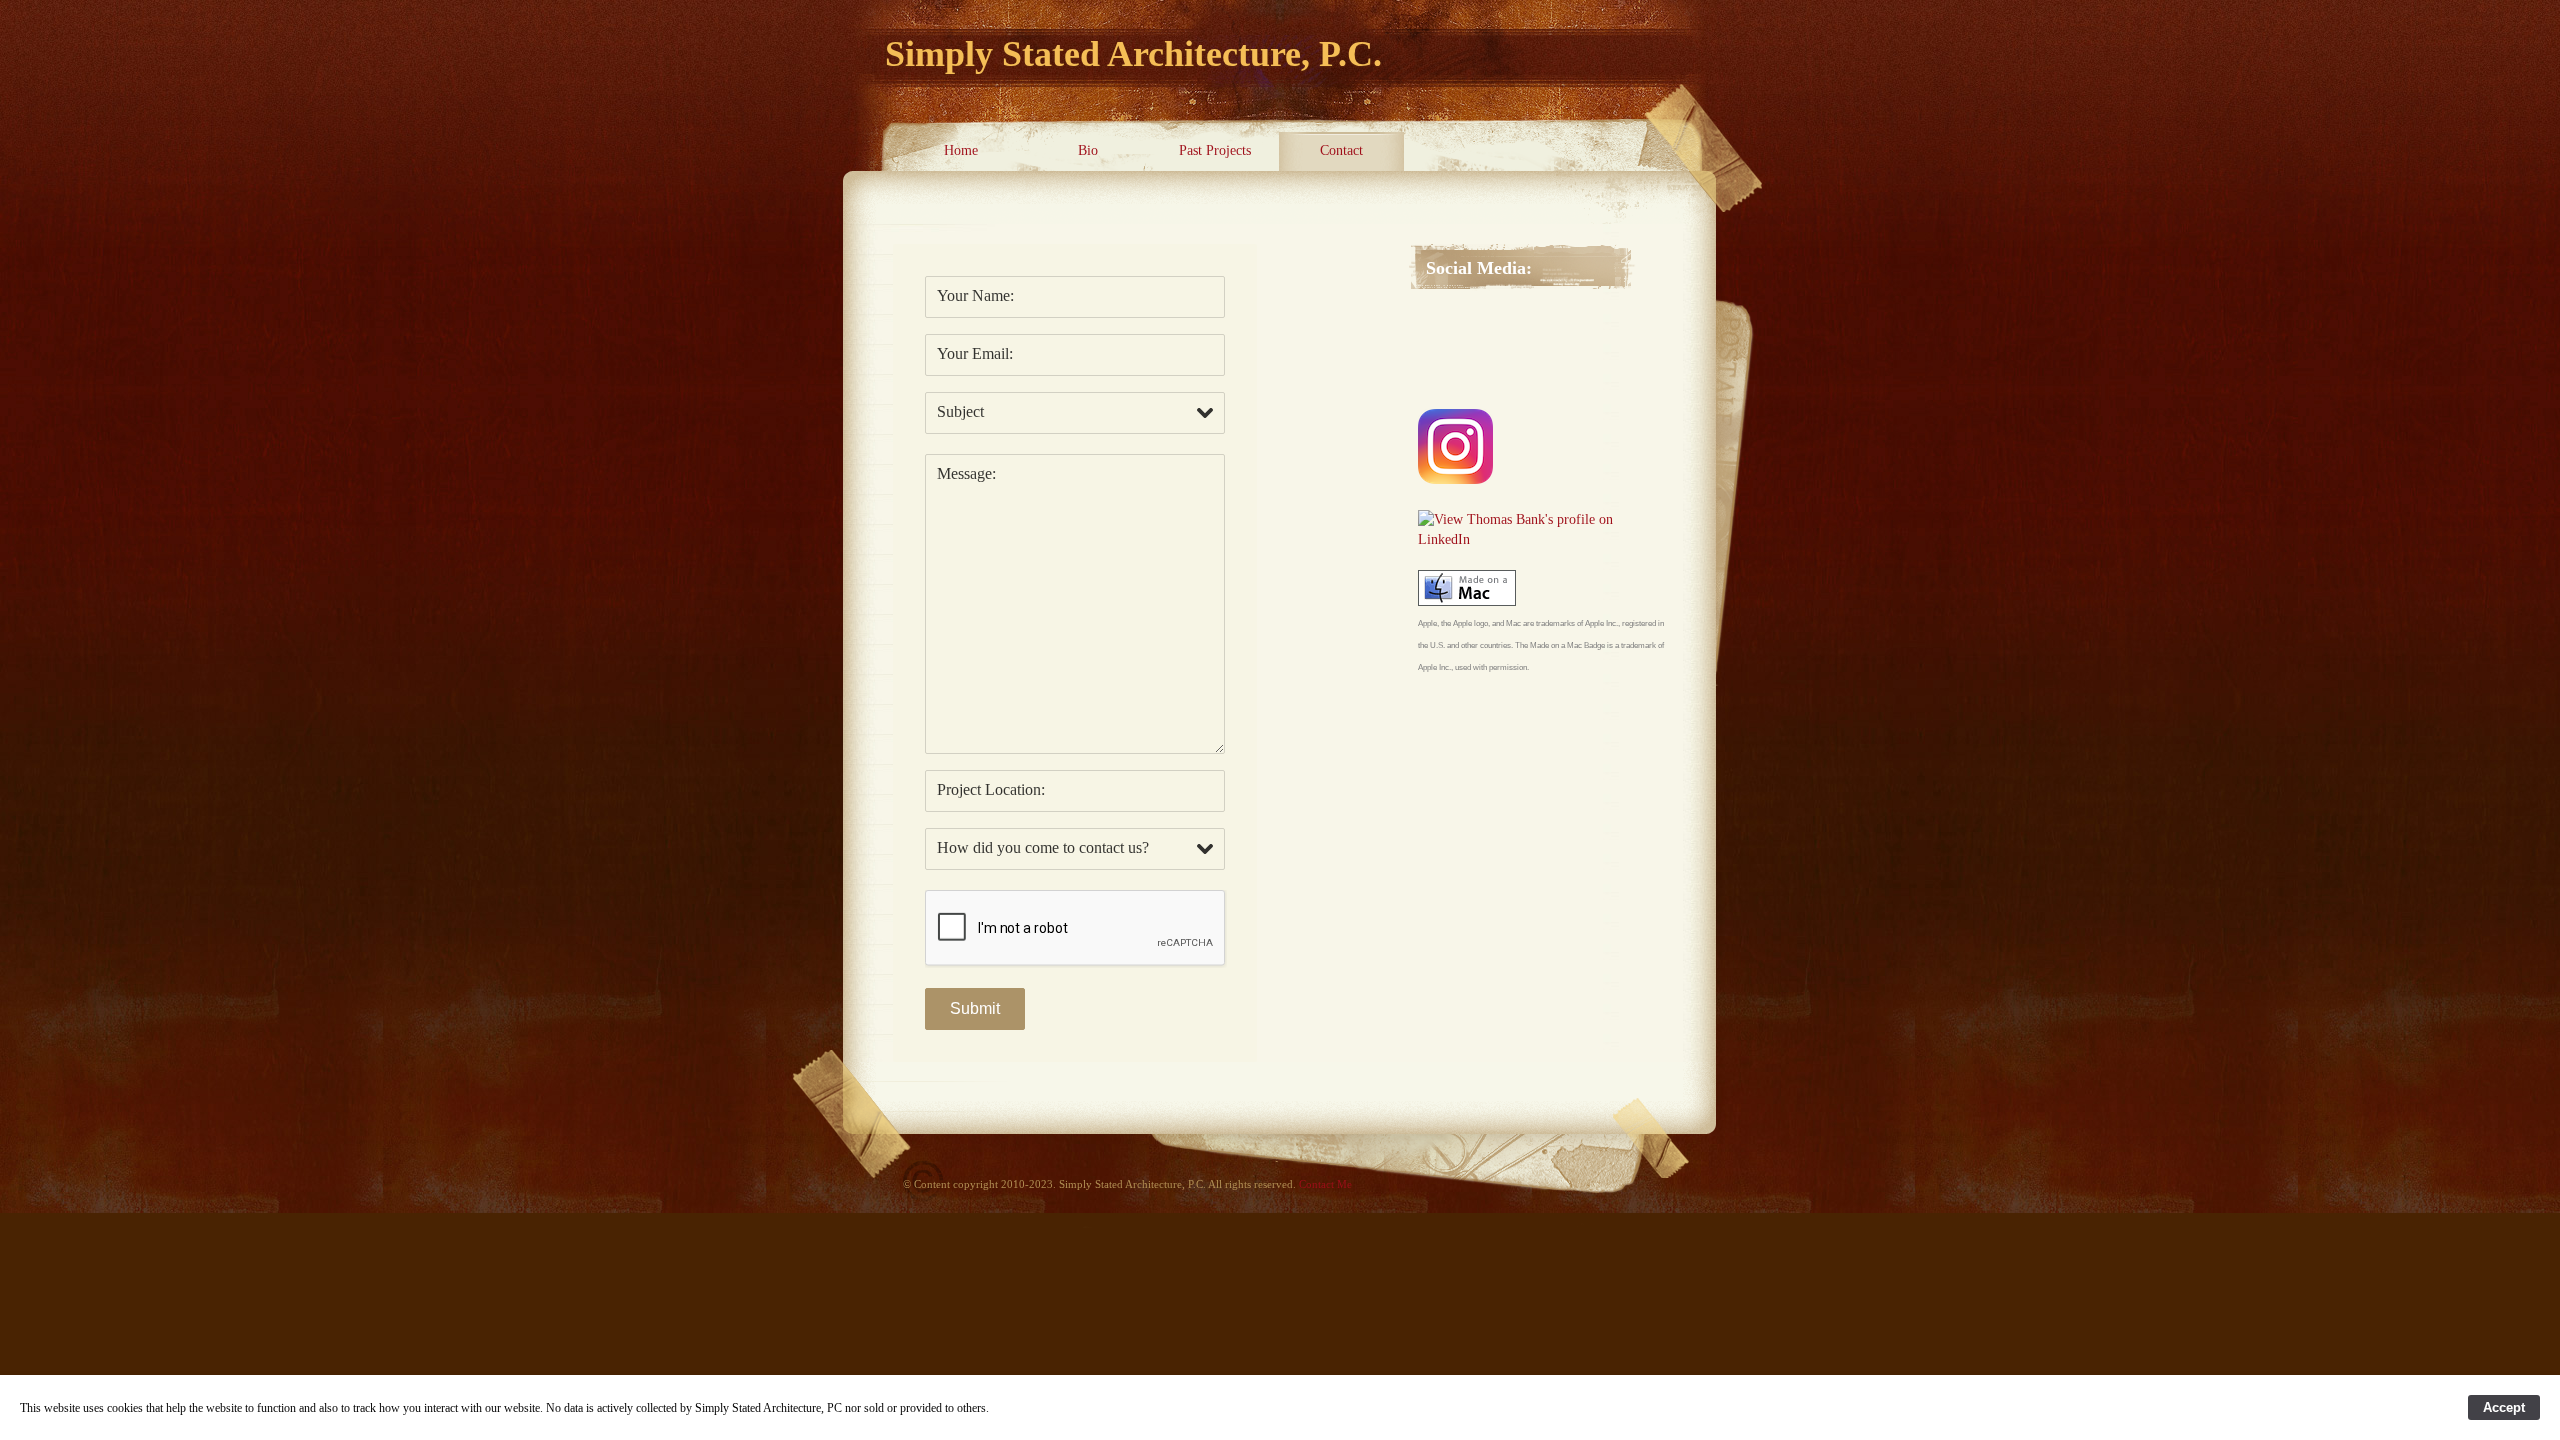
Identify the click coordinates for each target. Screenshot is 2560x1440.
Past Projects (1215, 150)
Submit (975, 1008)
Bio (1088, 150)
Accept (2504, 1407)
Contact (1341, 150)
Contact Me (1325, 1184)
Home (961, 150)
